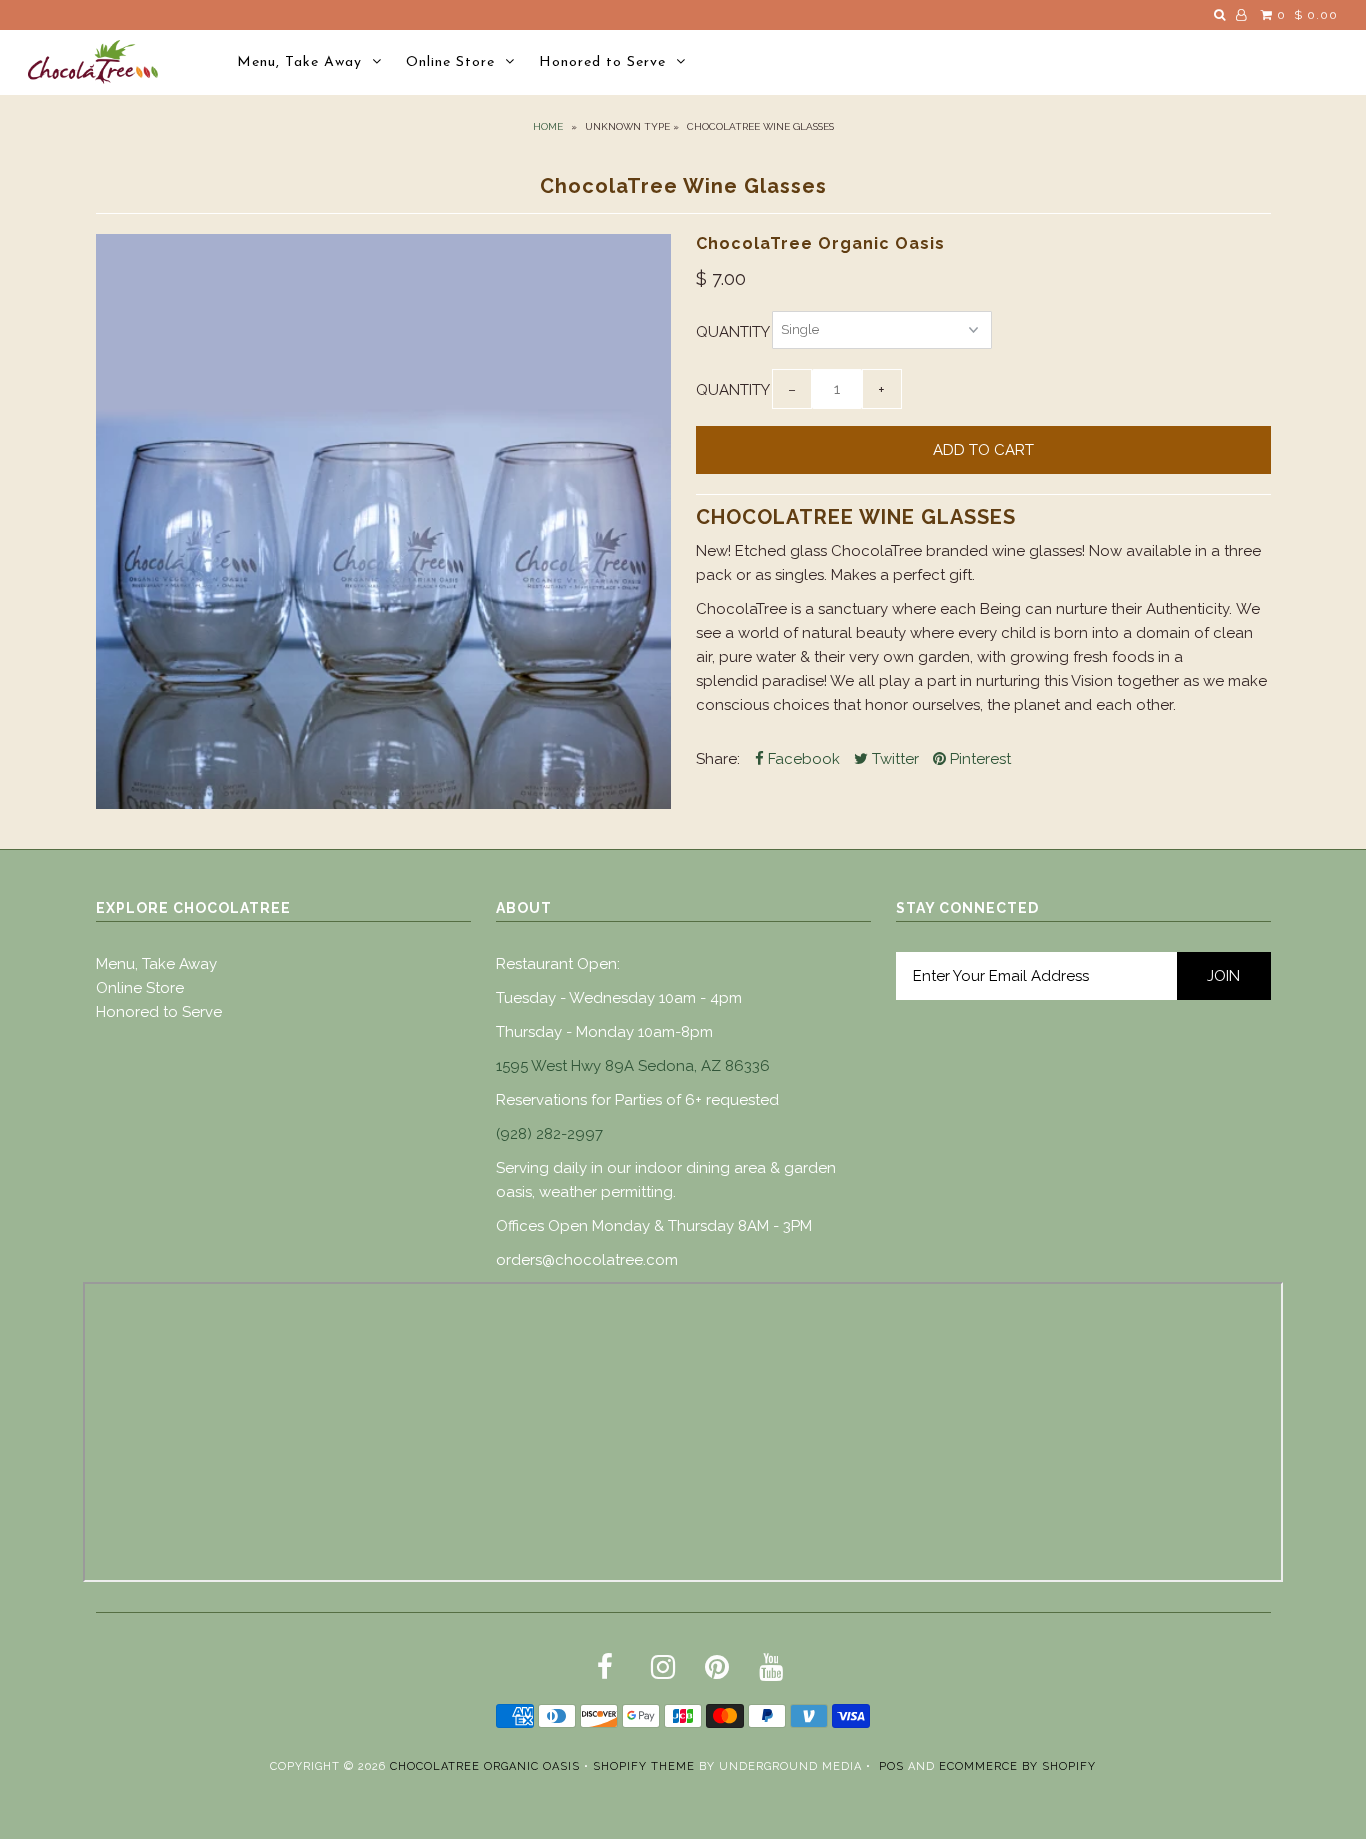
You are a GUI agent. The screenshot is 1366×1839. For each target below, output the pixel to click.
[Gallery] (383, 521)
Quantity (733, 332)
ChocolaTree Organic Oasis (485, 1766)
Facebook (802, 759)
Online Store (450, 62)
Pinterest (978, 759)
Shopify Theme (644, 1766)
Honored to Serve (602, 62)
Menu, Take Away (299, 62)
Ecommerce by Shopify (1017, 1766)
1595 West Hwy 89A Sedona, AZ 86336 (633, 1066)
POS (891, 1766)
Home (548, 126)
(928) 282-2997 (549, 1134)
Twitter (893, 759)
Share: (718, 759)
